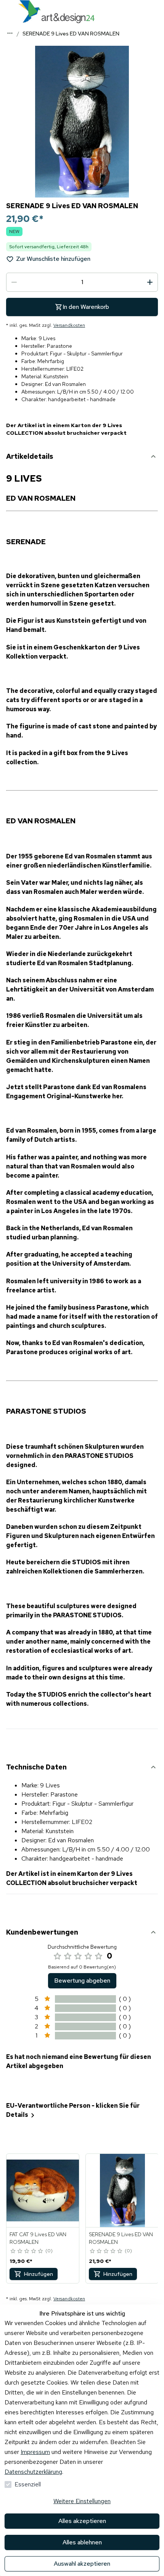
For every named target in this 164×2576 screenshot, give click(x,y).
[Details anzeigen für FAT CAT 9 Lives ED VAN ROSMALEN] (43, 2190)
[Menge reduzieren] (14, 282)
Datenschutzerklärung (33, 2472)
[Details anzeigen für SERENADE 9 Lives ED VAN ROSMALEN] (122, 2190)
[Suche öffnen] (156, 11)
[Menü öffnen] (8, 11)
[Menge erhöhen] (150, 282)
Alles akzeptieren (82, 2521)
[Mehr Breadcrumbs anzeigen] (10, 33)
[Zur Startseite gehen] (56, 12)
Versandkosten (69, 325)
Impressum (35, 2452)
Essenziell (28, 2484)
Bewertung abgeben (82, 1981)
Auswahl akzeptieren (82, 2564)
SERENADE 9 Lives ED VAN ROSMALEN (121, 2238)
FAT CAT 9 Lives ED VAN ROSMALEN (38, 2238)
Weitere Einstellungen (82, 2501)
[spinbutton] (82, 282)
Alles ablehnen (82, 2542)
